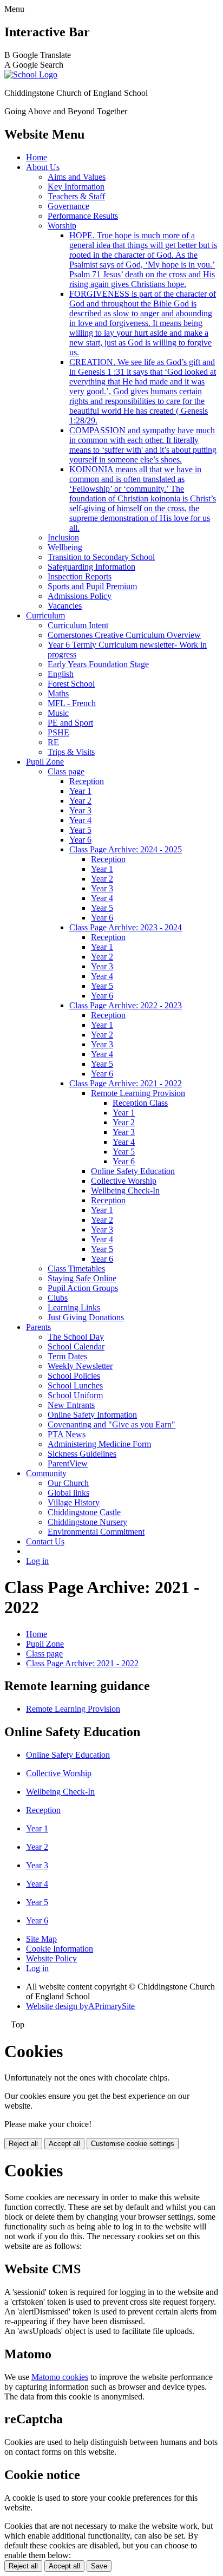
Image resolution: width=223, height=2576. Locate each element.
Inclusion (63, 537)
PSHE (58, 732)
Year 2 (80, 801)
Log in (37, 1561)
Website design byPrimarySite (80, 2006)
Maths (58, 693)
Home (37, 157)
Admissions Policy (80, 596)
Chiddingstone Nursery (87, 1522)
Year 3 (80, 810)
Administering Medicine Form (99, 1444)
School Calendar (76, 1346)
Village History (74, 1502)
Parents (38, 1327)
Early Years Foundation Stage (98, 664)
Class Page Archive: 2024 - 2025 (126, 849)
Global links (68, 1493)
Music (58, 713)
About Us (43, 167)
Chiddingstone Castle (84, 1512)
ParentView (68, 1463)
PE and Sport (70, 723)
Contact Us (45, 1541)
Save (99, 2566)
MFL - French (72, 703)
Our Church (68, 1483)
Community (46, 1473)
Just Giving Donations (86, 1317)
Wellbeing (65, 547)
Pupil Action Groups (83, 1288)
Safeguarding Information (91, 567)
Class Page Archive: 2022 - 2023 (126, 1005)
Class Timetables (76, 1269)
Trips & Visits (71, 752)
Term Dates (67, 1356)
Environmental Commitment (96, 1532)
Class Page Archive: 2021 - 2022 (126, 1083)
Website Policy (51, 1958)
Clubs (58, 1298)
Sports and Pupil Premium (92, 586)
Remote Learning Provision (138, 1093)
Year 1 (80, 791)
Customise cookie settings (133, 2144)
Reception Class (140, 1103)
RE (53, 742)
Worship (62, 226)
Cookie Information (60, 1949)
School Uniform (75, 1395)
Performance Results (83, 216)
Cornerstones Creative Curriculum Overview (124, 635)
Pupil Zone (45, 762)
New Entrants (71, 1405)
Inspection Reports (80, 576)
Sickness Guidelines (82, 1454)
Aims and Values (77, 177)
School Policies (74, 1376)
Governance (68, 206)
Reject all (23, 2144)
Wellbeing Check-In (125, 1191)
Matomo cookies (60, 2377)
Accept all (64, 2144)
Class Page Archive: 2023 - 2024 (126, 927)
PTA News (67, 1434)
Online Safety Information (92, 1415)
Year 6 (80, 840)
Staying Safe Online (82, 1278)
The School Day (76, 1337)
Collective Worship (124, 1181)
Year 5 (80, 830)
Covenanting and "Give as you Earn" (111, 1424)
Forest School (71, 684)
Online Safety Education (133, 1171)
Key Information (76, 187)
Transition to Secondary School (101, 557)
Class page (66, 771)
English (61, 674)
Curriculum (45, 615)
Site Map (41, 1939)
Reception (87, 781)
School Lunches (75, 1385)
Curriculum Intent (78, 625)
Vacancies (65, 606)
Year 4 (80, 820)
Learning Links (74, 1307)
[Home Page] (31, 74)
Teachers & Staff (76, 196)
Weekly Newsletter (80, 1366)
